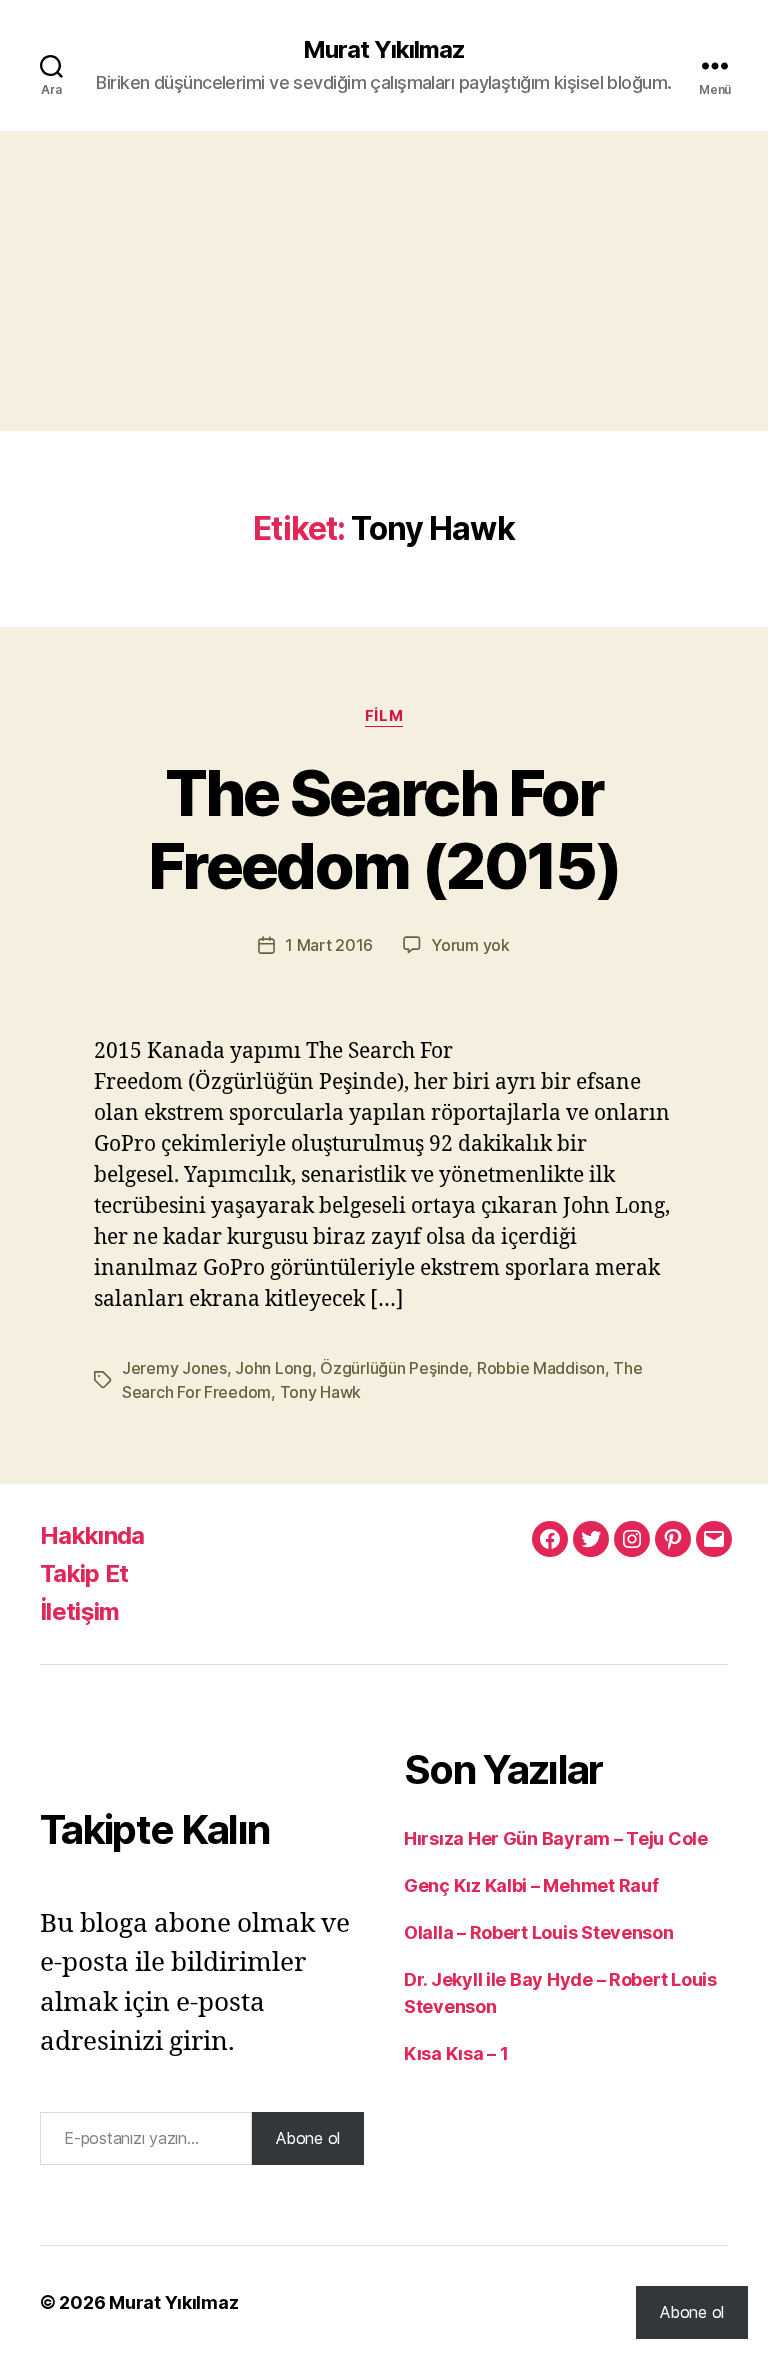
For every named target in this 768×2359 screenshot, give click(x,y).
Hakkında (92, 1535)
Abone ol (308, 2138)
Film (384, 716)
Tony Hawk (321, 1392)
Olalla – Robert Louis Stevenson (539, 1932)
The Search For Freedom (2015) (384, 829)
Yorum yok (470, 945)
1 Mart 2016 (329, 945)
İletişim (80, 1611)
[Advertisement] (384, 281)
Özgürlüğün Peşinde (394, 1368)
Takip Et (84, 1573)
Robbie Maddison (541, 1368)
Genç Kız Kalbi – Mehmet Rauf (531, 1885)
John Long (273, 1368)
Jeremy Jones (174, 1368)
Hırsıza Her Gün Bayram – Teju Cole (556, 1838)
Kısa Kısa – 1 (456, 2053)
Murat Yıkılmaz (384, 50)
